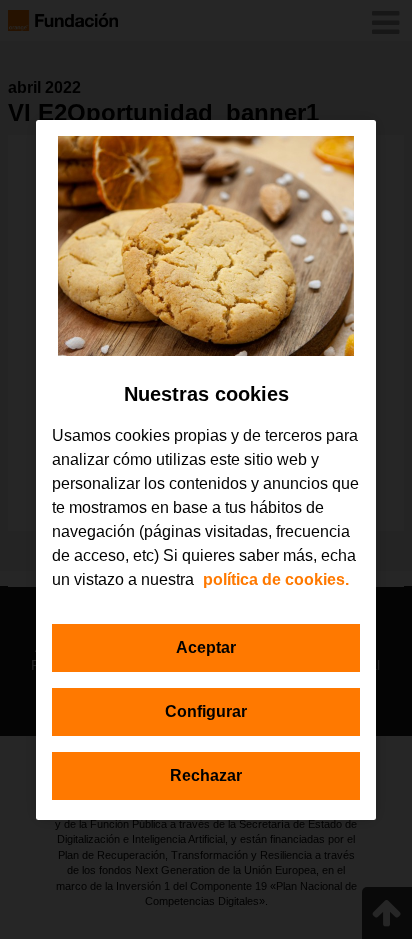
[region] (206, 470)
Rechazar (206, 775)
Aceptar (206, 647)
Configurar (206, 711)
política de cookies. (276, 579)
